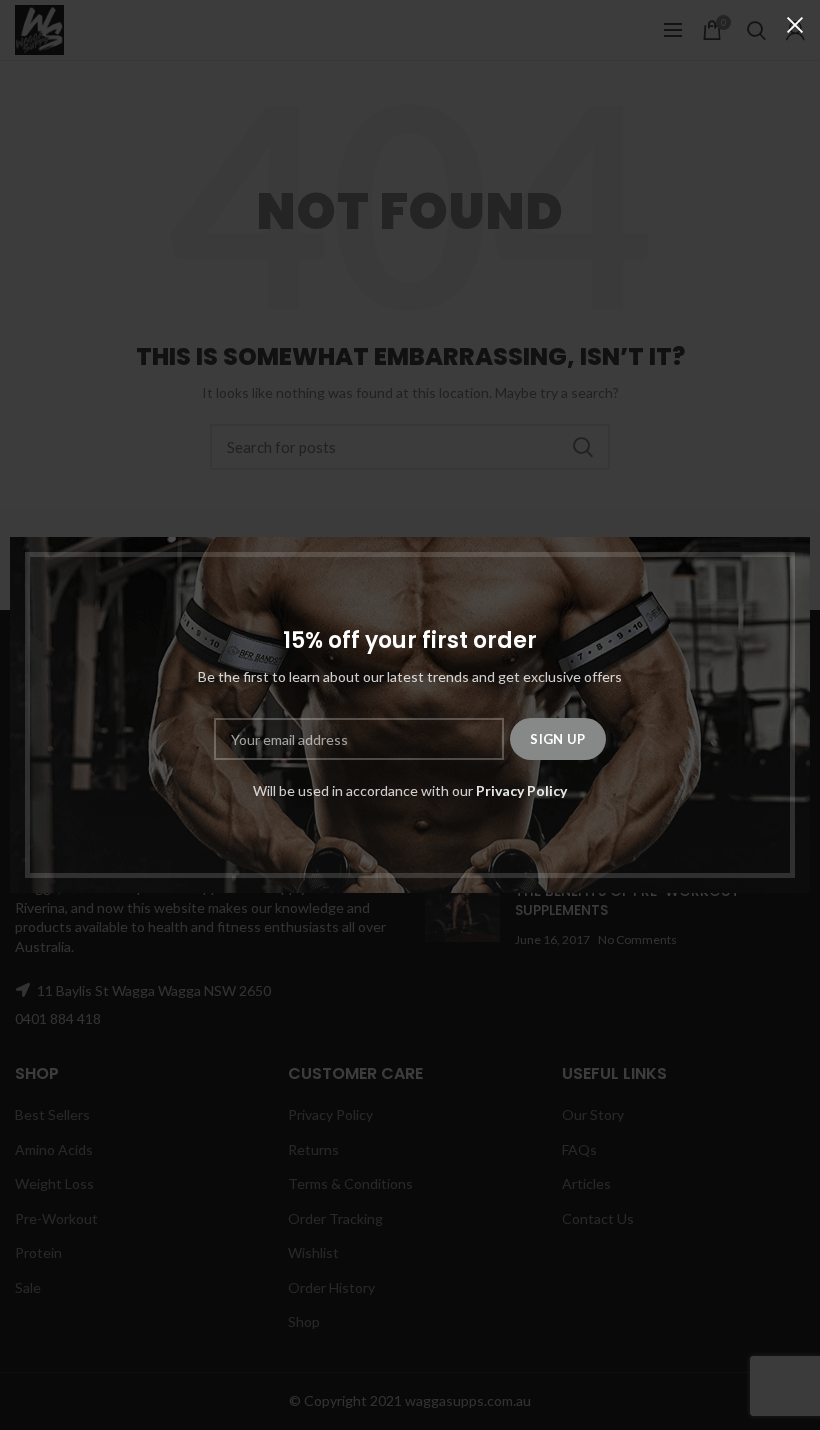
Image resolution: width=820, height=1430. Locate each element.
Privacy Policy (521, 790)
